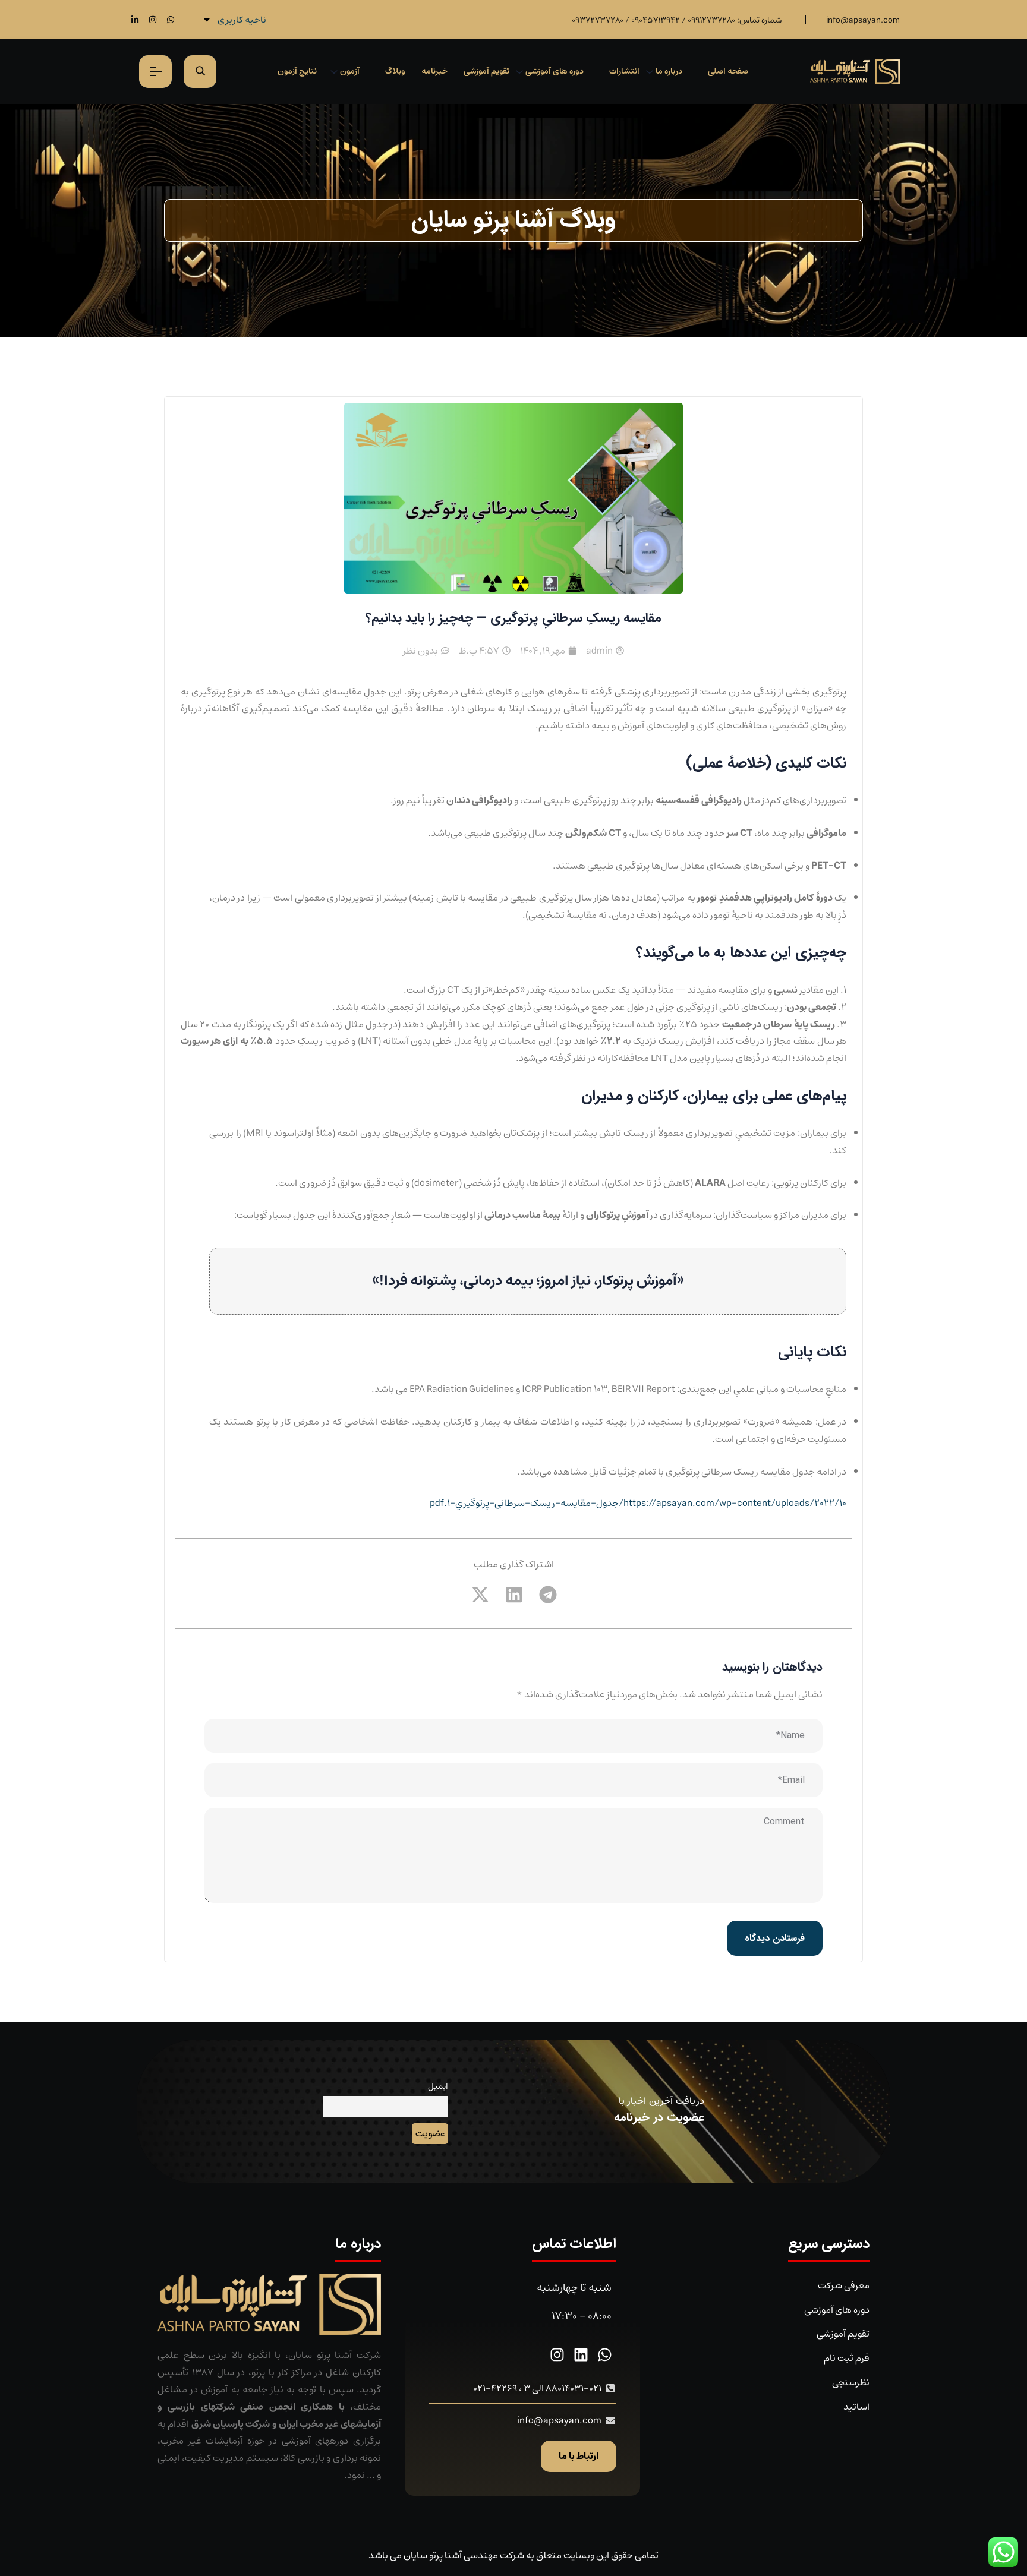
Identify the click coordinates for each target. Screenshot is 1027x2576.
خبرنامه (434, 71)
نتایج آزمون (297, 71)
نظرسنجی (851, 2382)
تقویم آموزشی (486, 71)
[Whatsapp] (170, 19)
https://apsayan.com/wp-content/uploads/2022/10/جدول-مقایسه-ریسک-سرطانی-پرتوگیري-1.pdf (638, 1503)
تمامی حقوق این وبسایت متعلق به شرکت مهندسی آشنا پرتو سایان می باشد (513, 2555)
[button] (548, 1594)
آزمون (350, 71)
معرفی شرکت (844, 2285)
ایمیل (438, 2086)
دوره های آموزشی (555, 71)
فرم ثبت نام (847, 2358)
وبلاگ (395, 71)
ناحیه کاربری (242, 20)
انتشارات (624, 71)
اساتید (856, 2407)
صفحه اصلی (728, 71)
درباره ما (669, 71)
